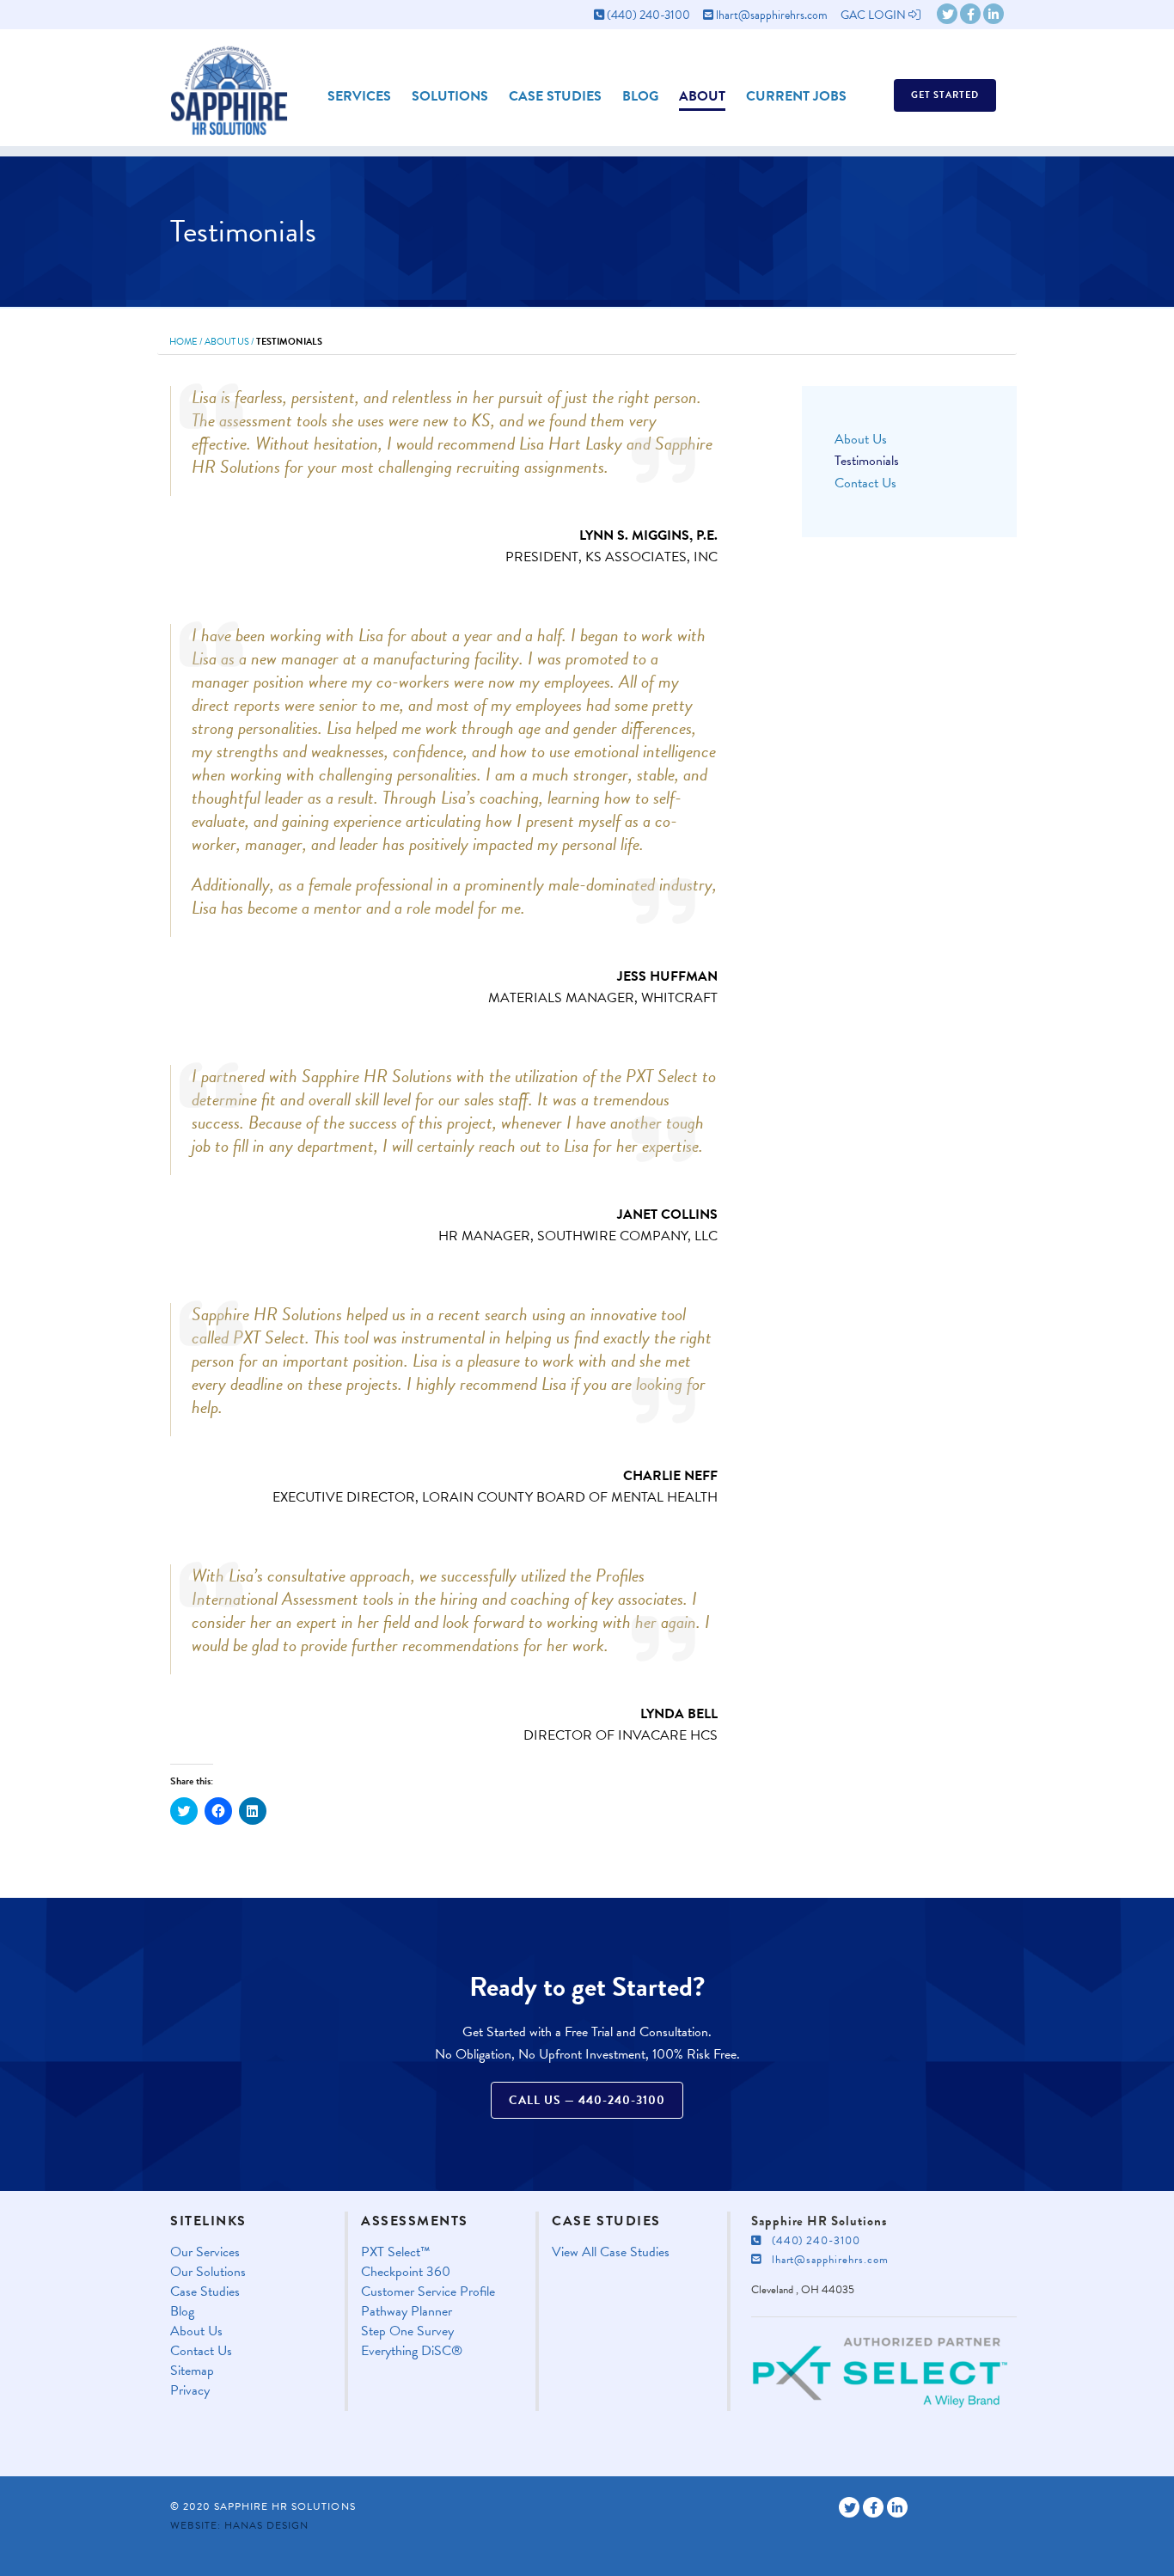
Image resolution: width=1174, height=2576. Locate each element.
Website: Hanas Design (239, 2525)
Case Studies (555, 96)
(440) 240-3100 (647, 15)
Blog (640, 96)
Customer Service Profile (428, 2292)
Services (359, 96)
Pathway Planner (407, 2312)
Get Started (945, 95)
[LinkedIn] (994, 14)
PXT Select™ (396, 2252)
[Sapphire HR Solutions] (229, 85)
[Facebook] (970, 14)
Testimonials (867, 461)
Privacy (190, 2391)
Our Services (205, 2252)
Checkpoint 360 (406, 2272)
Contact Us (865, 483)
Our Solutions (208, 2272)
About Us (227, 342)
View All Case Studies (611, 2252)
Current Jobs (796, 96)
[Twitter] (947, 14)
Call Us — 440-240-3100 (587, 2100)
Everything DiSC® (412, 2351)
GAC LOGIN (874, 15)
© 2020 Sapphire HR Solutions (263, 2506)
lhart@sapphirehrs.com (770, 15)
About (702, 96)
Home (183, 342)
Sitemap (192, 2371)
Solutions (450, 96)
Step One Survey (407, 2331)
